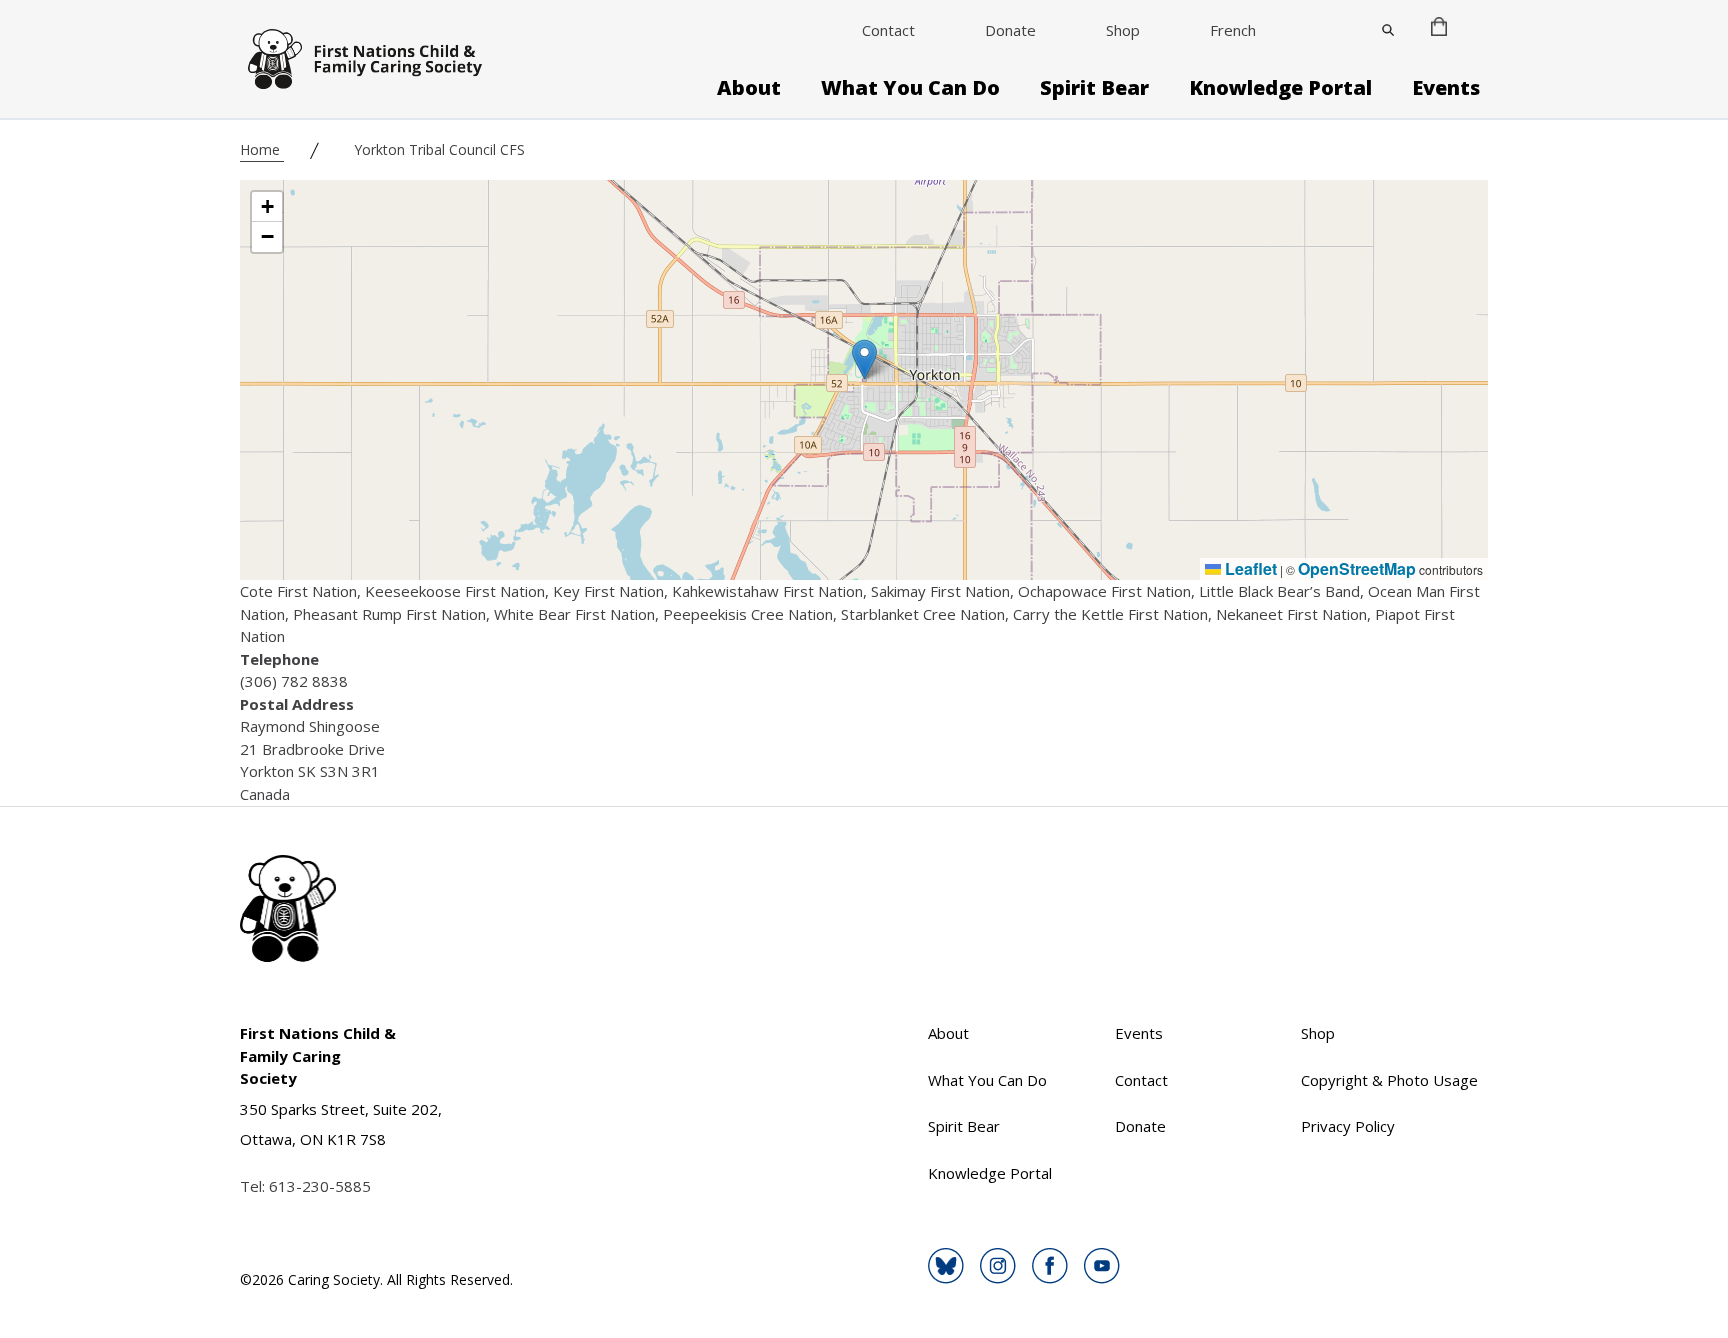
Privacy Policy (1348, 1126)
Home (262, 149)
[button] (864, 359)
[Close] (1388, 30)
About (749, 88)
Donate (1010, 30)
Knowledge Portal (1280, 88)
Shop (1123, 30)
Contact (888, 30)
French (1233, 30)
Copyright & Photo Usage (1389, 1080)
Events (1446, 88)
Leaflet (1249, 568)
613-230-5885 (320, 1186)
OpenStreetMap (1357, 568)
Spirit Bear (1094, 88)
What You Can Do (910, 88)
